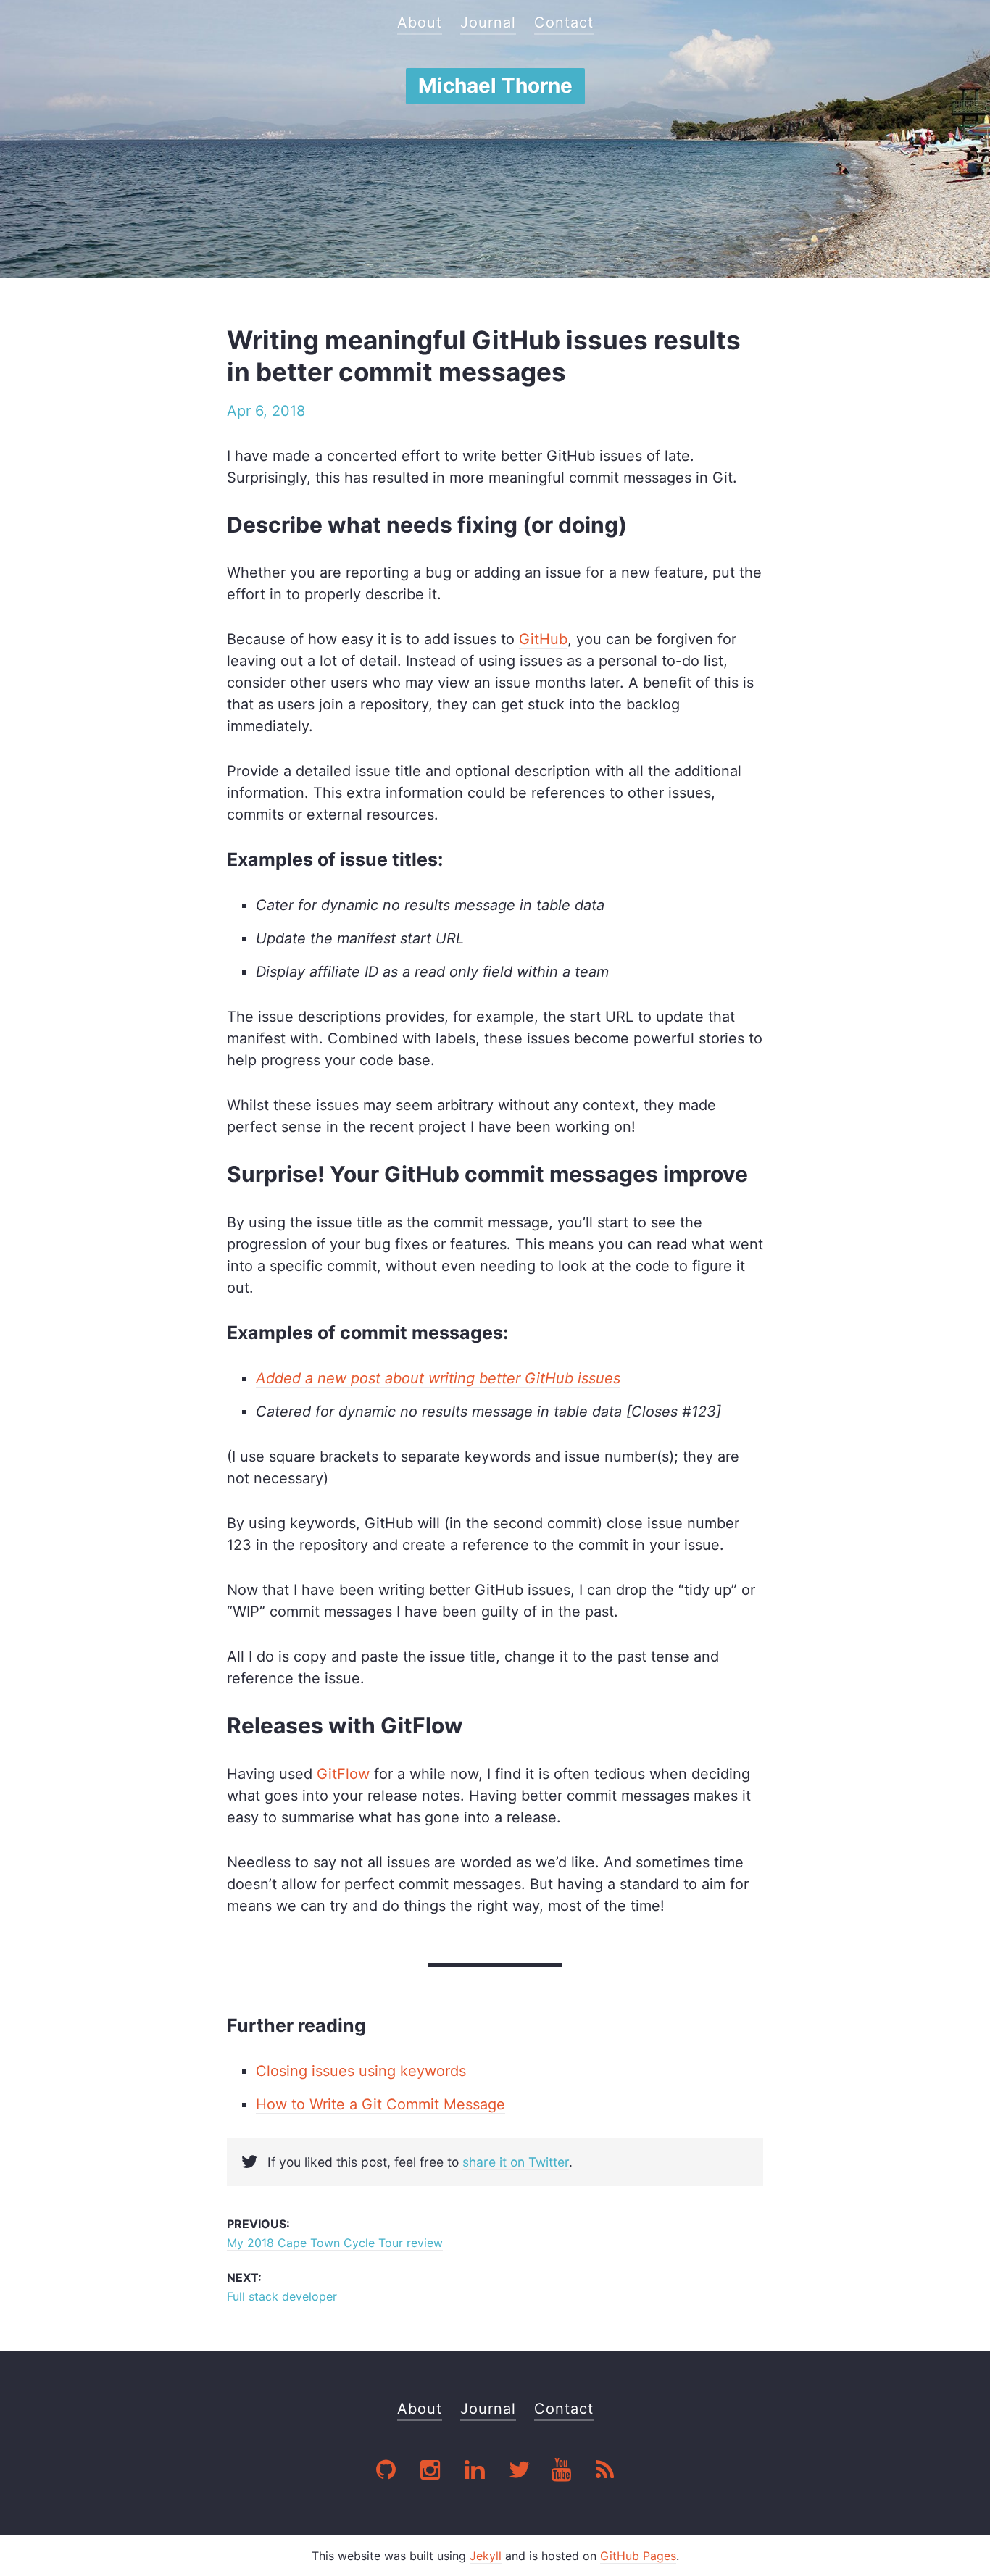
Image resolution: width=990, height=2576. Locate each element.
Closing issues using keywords (361, 2071)
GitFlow (343, 1774)
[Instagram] (432, 2471)
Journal (488, 22)
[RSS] (605, 2471)
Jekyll (486, 2556)
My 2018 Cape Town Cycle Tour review (335, 2243)
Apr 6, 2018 (266, 411)
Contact (564, 22)
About (420, 22)
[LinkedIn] (476, 2471)
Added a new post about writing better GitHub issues (438, 1378)
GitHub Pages (638, 2556)
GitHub (543, 639)
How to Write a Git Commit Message (380, 2104)
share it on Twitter (516, 2162)
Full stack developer (282, 2296)
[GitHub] (388, 2471)
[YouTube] (563, 2471)
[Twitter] (520, 2471)
